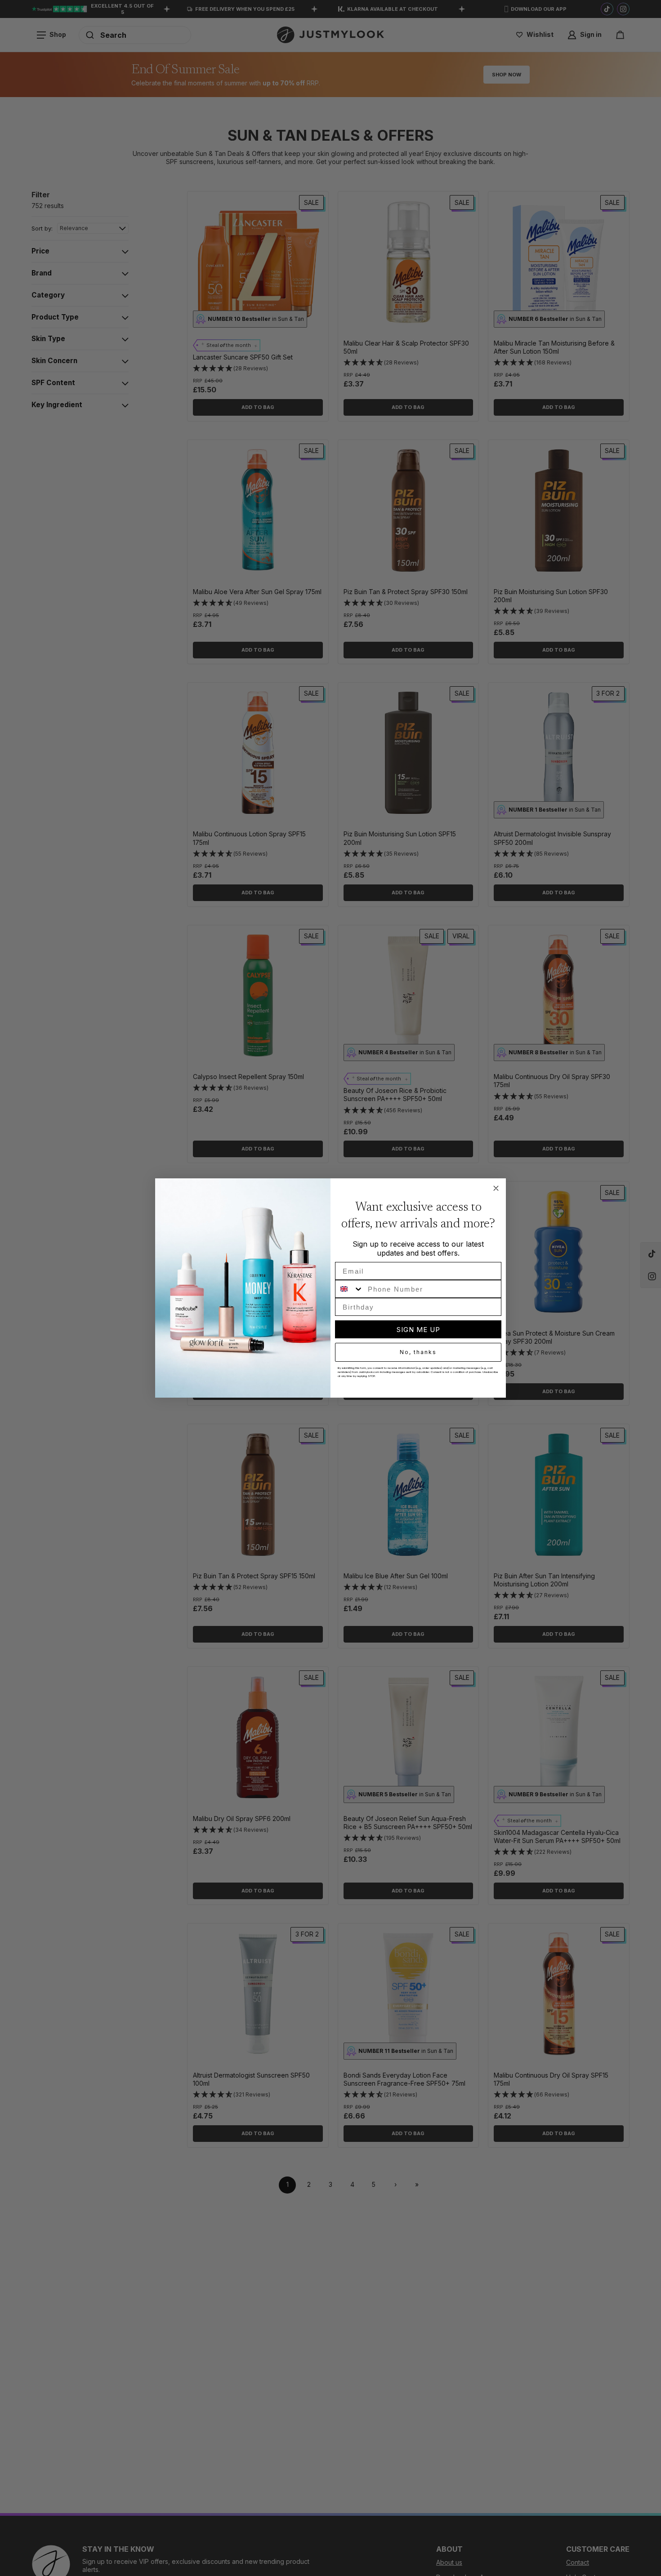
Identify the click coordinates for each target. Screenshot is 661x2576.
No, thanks (418, 1352)
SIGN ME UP (418, 1330)
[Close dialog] (496, 1188)
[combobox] (349, 1289)
